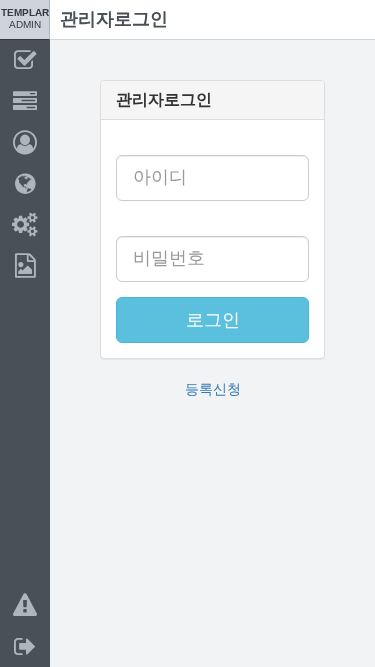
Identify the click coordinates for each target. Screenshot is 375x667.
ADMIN (25, 18)
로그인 (213, 320)
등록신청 (213, 389)
